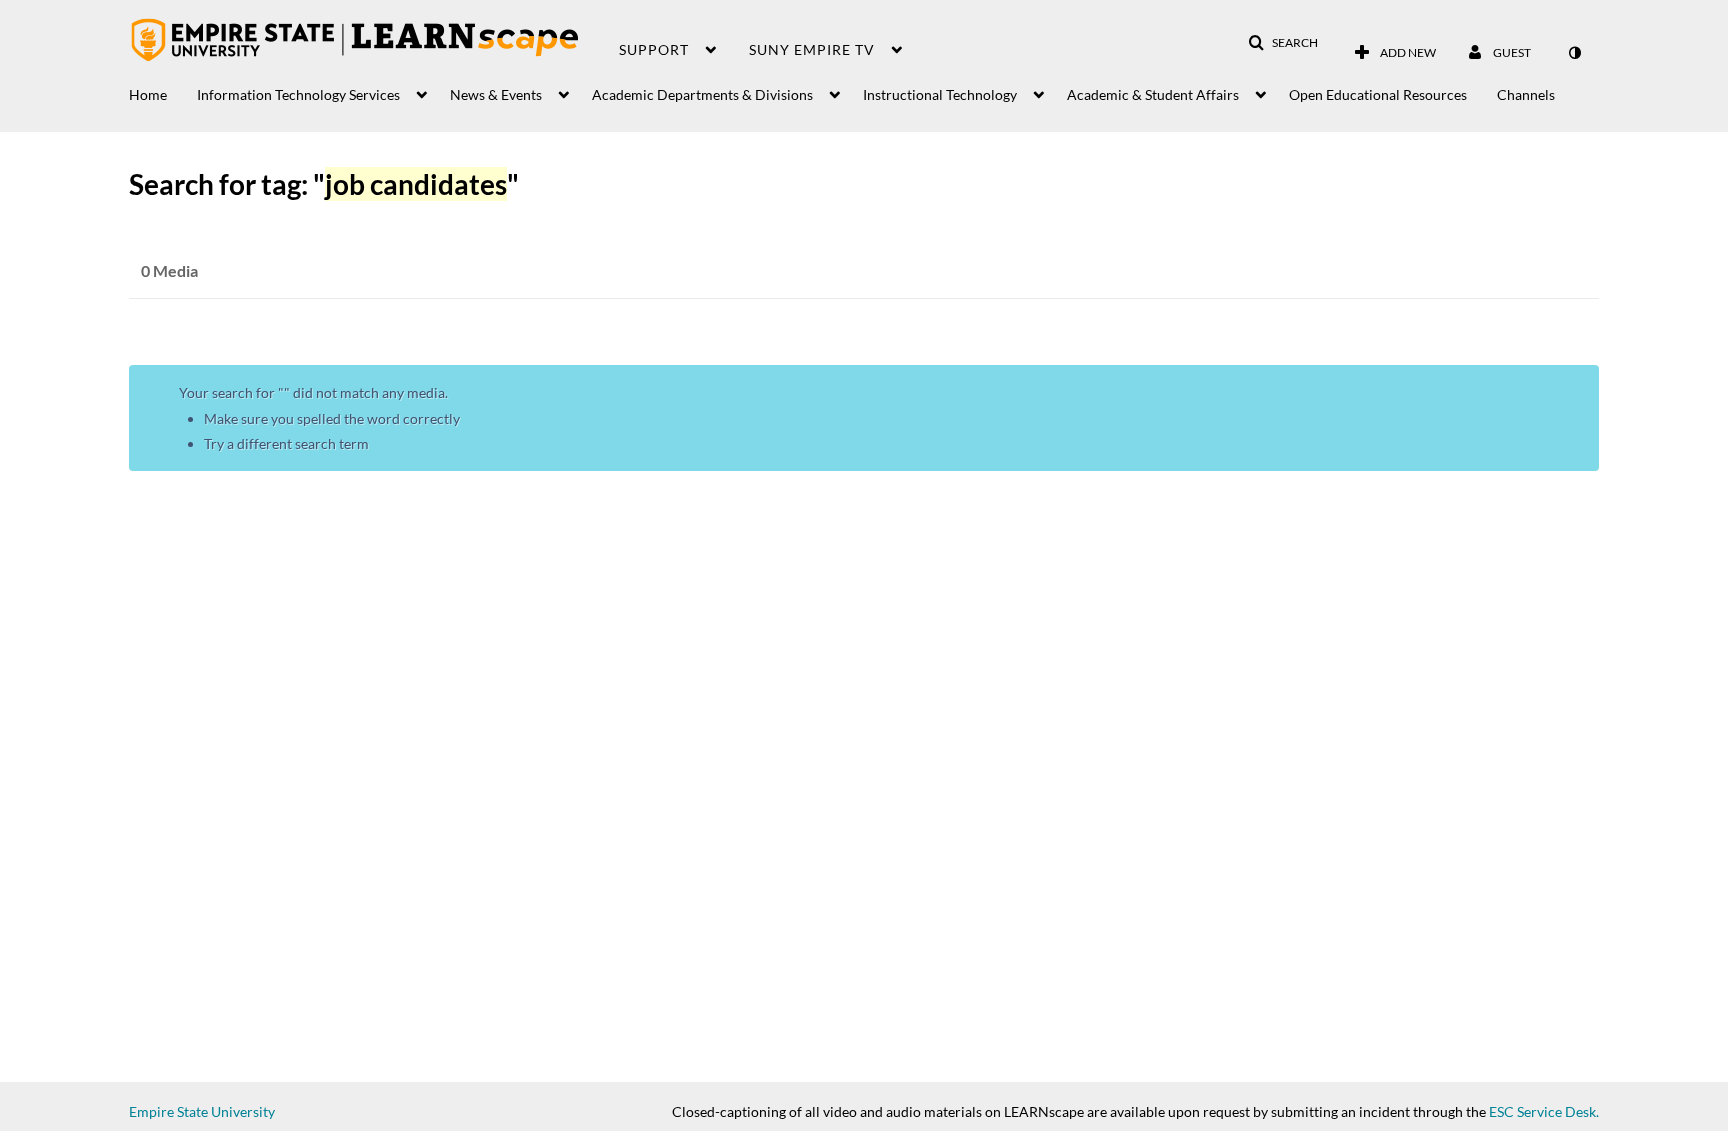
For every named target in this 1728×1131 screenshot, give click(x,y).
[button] (1283, 43)
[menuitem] (163, 89)
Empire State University (202, 1111)
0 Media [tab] (169, 270)
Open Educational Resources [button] (1378, 94)
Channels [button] (1526, 94)
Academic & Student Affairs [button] (1153, 94)
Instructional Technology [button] (940, 94)
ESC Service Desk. (1544, 1111)
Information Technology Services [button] (298, 94)
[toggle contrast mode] (1574, 53)
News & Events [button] (496, 94)
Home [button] (148, 94)
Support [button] (654, 49)
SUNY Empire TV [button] (812, 49)
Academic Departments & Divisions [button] (702, 94)
